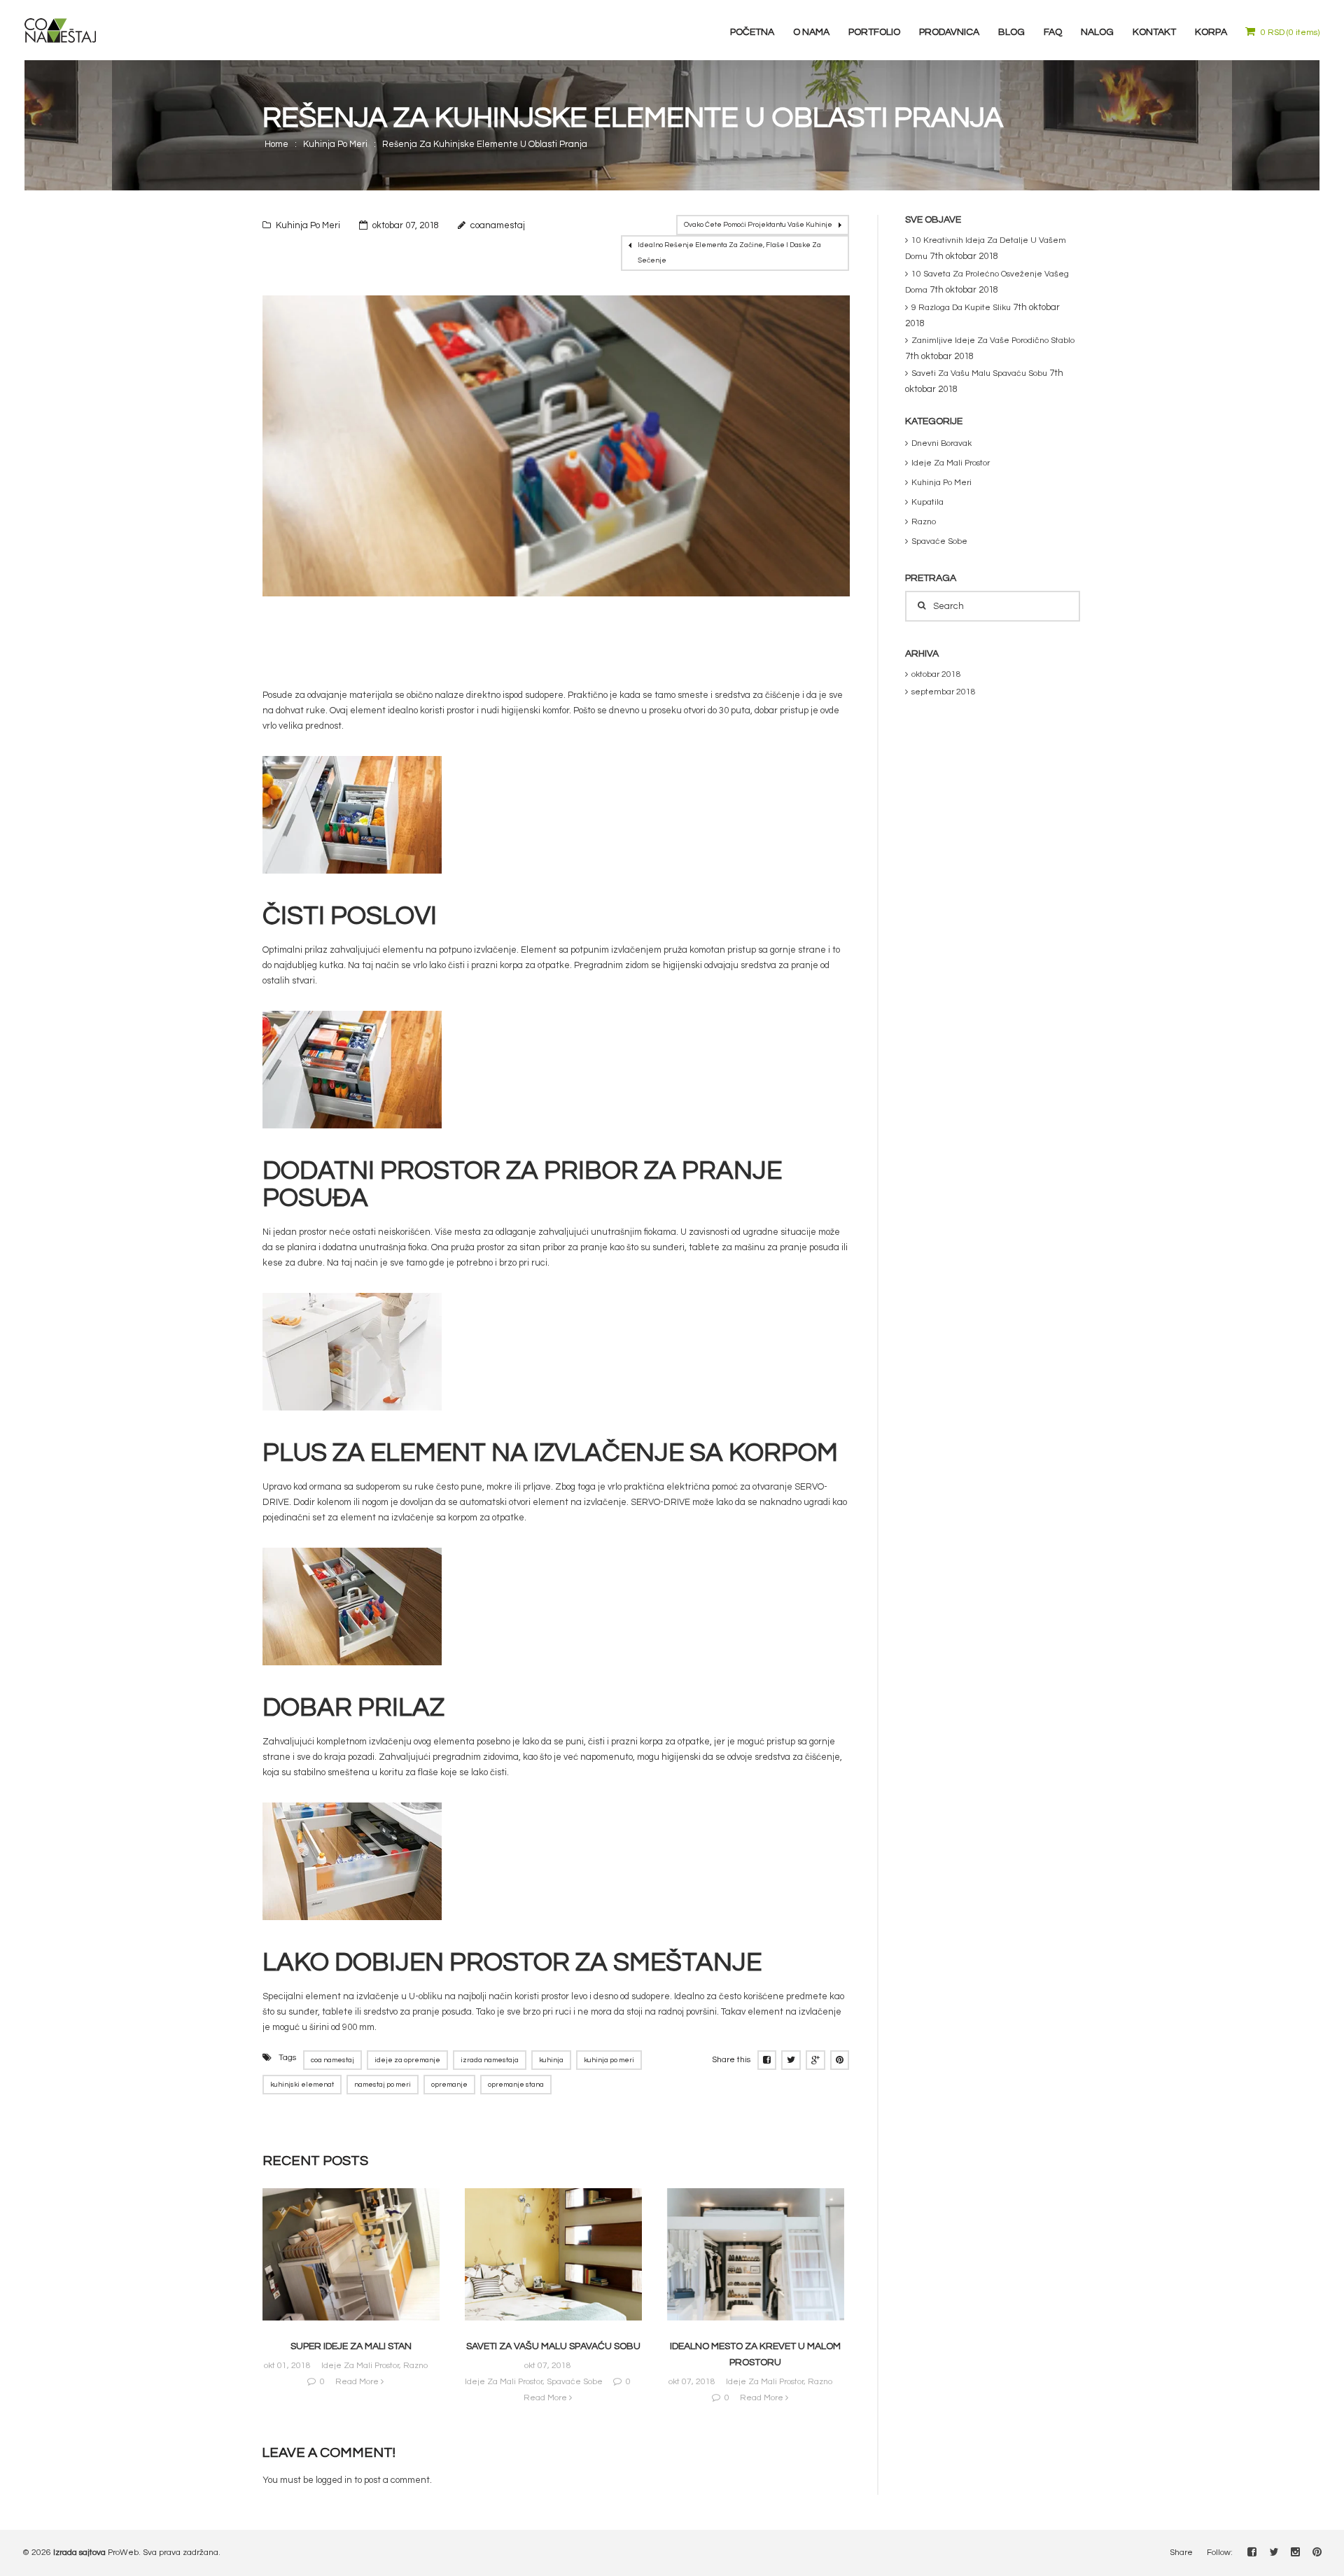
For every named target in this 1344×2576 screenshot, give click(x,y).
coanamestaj (498, 225)
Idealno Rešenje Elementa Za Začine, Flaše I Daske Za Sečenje (729, 253)
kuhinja (551, 2060)
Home (276, 144)
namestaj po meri (383, 2085)
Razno (415, 2366)
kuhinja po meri (609, 2060)
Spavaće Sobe (575, 2382)
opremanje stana (516, 2085)
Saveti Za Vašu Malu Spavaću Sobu (553, 2346)
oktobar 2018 (936, 674)
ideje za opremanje (407, 2060)
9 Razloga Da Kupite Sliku (961, 308)
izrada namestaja (490, 2060)
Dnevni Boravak (941, 443)
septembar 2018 (944, 692)
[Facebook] (1252, 2551)
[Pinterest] (1317, 2551)
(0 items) (1290, 33)
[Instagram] (1295, 2551)
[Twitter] (1274, 2551)
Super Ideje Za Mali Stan (351, 2346)
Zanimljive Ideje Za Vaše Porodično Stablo (993, 341)
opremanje (449, 2085)
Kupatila (927, 502)
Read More (358, 2382)
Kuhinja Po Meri (335, 144)
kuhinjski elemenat (302, 2085)
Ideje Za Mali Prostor (360, 2366)
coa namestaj (332, 2060)
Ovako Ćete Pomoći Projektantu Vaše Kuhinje (758, 225)
